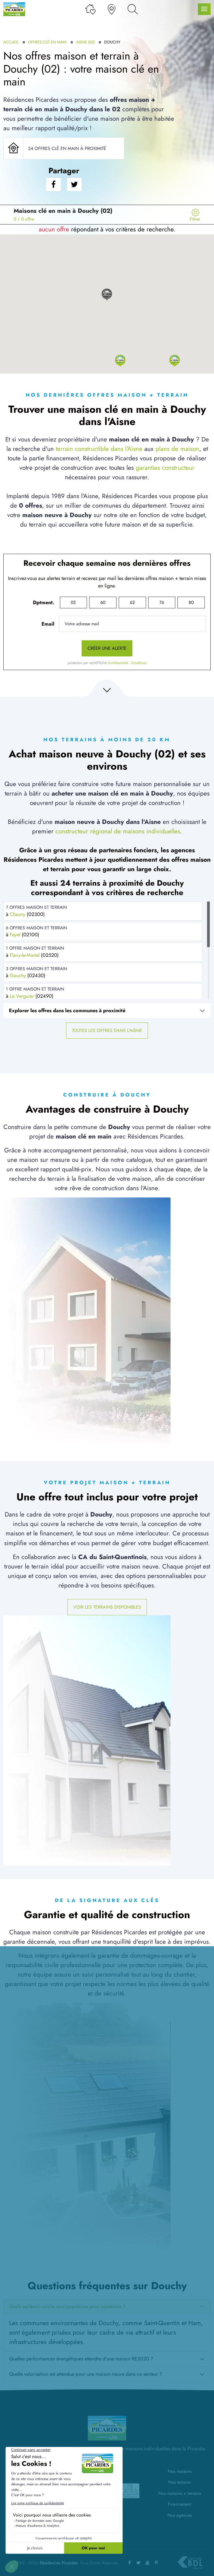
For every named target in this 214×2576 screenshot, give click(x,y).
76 (162, 602)
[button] (120, 360)
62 (132, 602)
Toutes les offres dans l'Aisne (107, 1030)
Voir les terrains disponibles (107, 1607)
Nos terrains (179, 2482)
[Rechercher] (133, 9)
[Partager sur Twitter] (74, 185)
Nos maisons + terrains (180, 2493)
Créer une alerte (107, 648)
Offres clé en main (47, 42)
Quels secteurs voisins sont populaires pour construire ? (67, 2306)
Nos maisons (180, 2471)
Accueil (11, 42)
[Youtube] (147, 2563)
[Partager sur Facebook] (53, 185)
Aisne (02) (85, 42)
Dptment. (44, 602)
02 (73, 602)
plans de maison (177, 449)
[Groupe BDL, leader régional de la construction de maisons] (190, 2563)
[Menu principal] (204, 9)
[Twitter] (138, 2563)
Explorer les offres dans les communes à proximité (67, 1011)
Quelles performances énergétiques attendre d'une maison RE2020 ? (81, 2359)
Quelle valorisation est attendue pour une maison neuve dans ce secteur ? (86, 2374)
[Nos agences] (112, 9)
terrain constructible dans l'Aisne (99, 449)
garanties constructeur (165, 468)
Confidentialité (118, 663)
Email (48, 624)
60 (103, 602)
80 (191, 602)
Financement (179, 2504)
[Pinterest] (156, 2563)
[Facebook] (130, 2563)
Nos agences (180, 2515)
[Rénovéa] (130, 2490)
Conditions (139, 663)
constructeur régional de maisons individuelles (118, 831)
